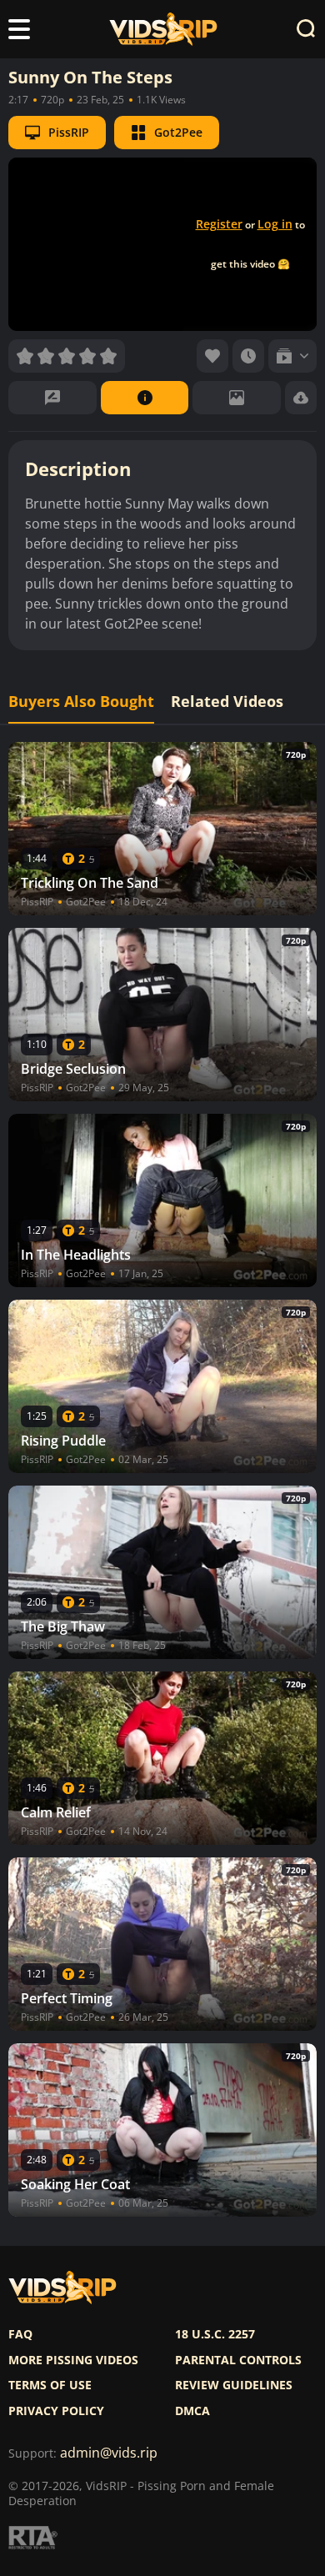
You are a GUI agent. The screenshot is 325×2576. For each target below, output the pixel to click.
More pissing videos (73, 2360)
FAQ (20, 2334)
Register (219, 224)
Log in (275, 224)
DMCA (192, 2411)
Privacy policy (56, 2411)
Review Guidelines (234, 2385)
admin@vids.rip (109, 2453)
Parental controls (238, 2360)
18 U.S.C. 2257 (215, 2334)
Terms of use (50, 2385)
